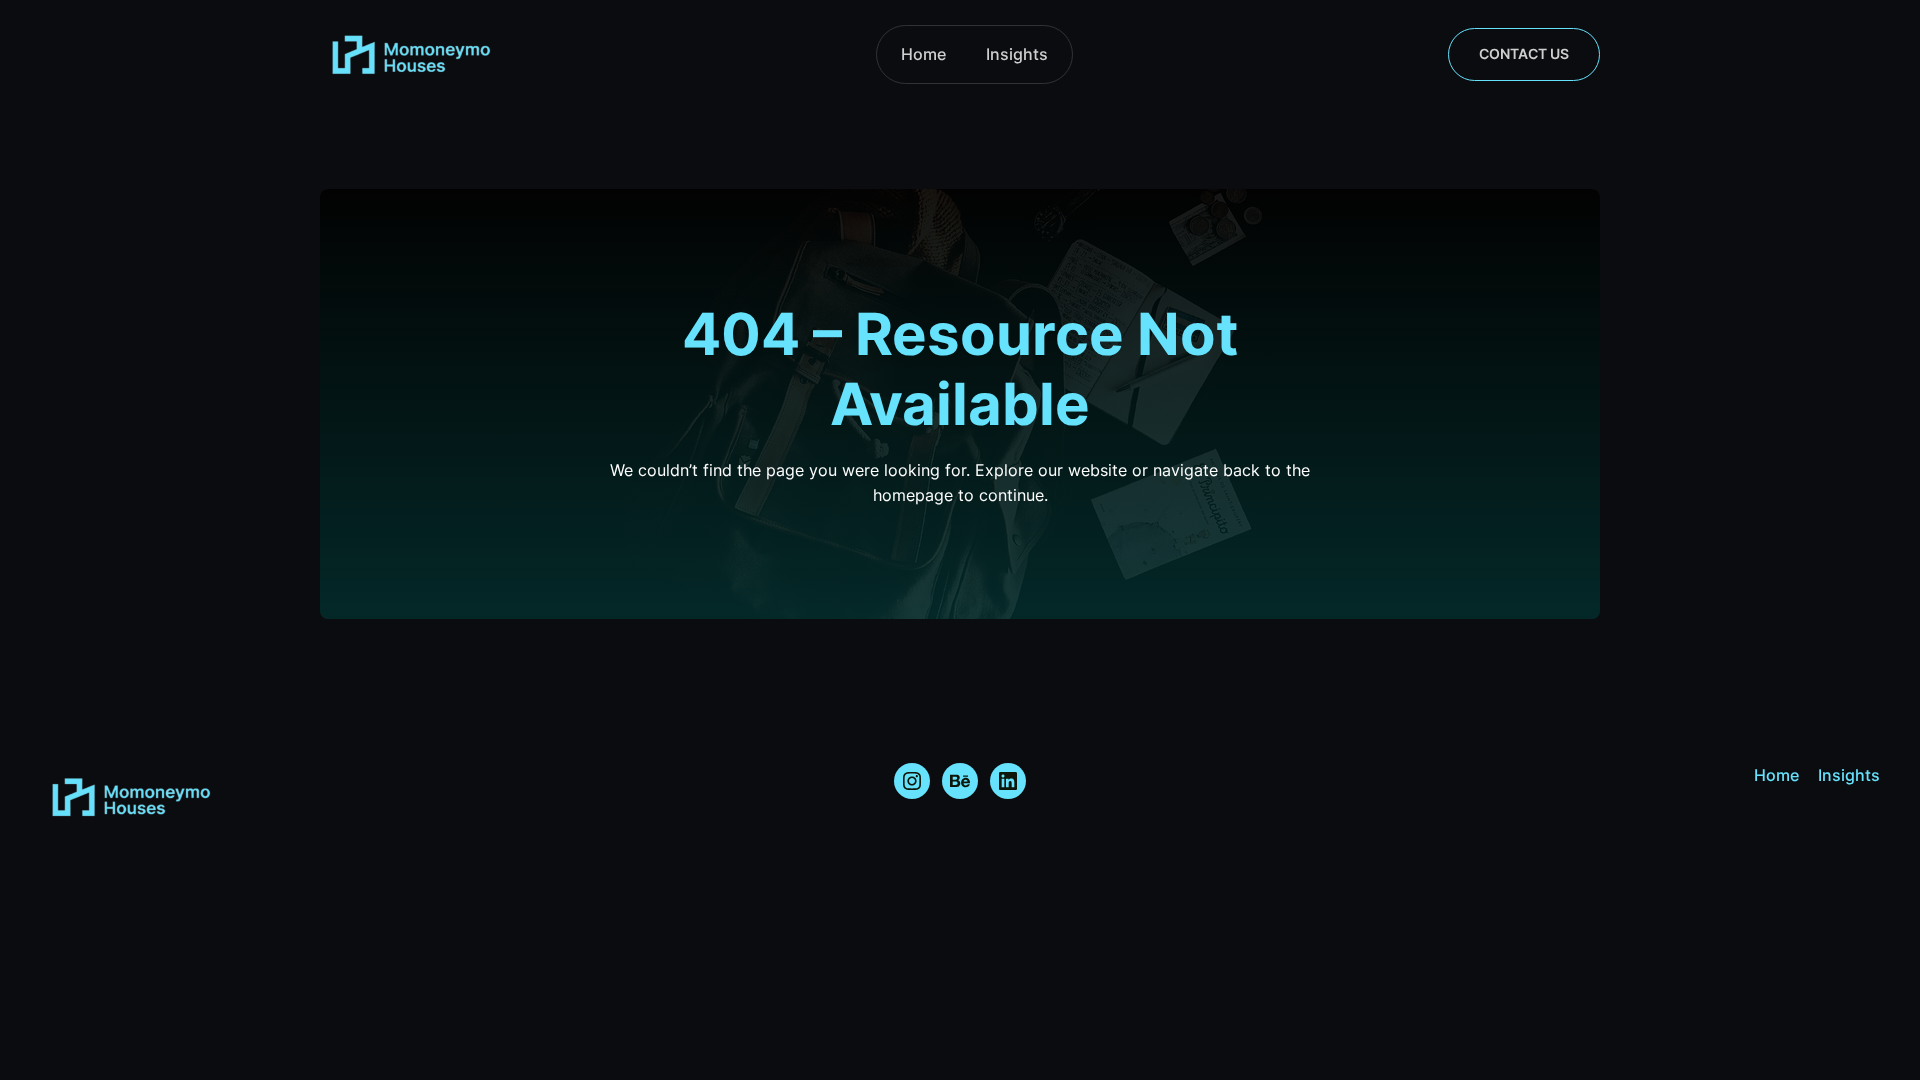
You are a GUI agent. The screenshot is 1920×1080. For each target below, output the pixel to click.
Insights (1017, 54)
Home (923, 54)
